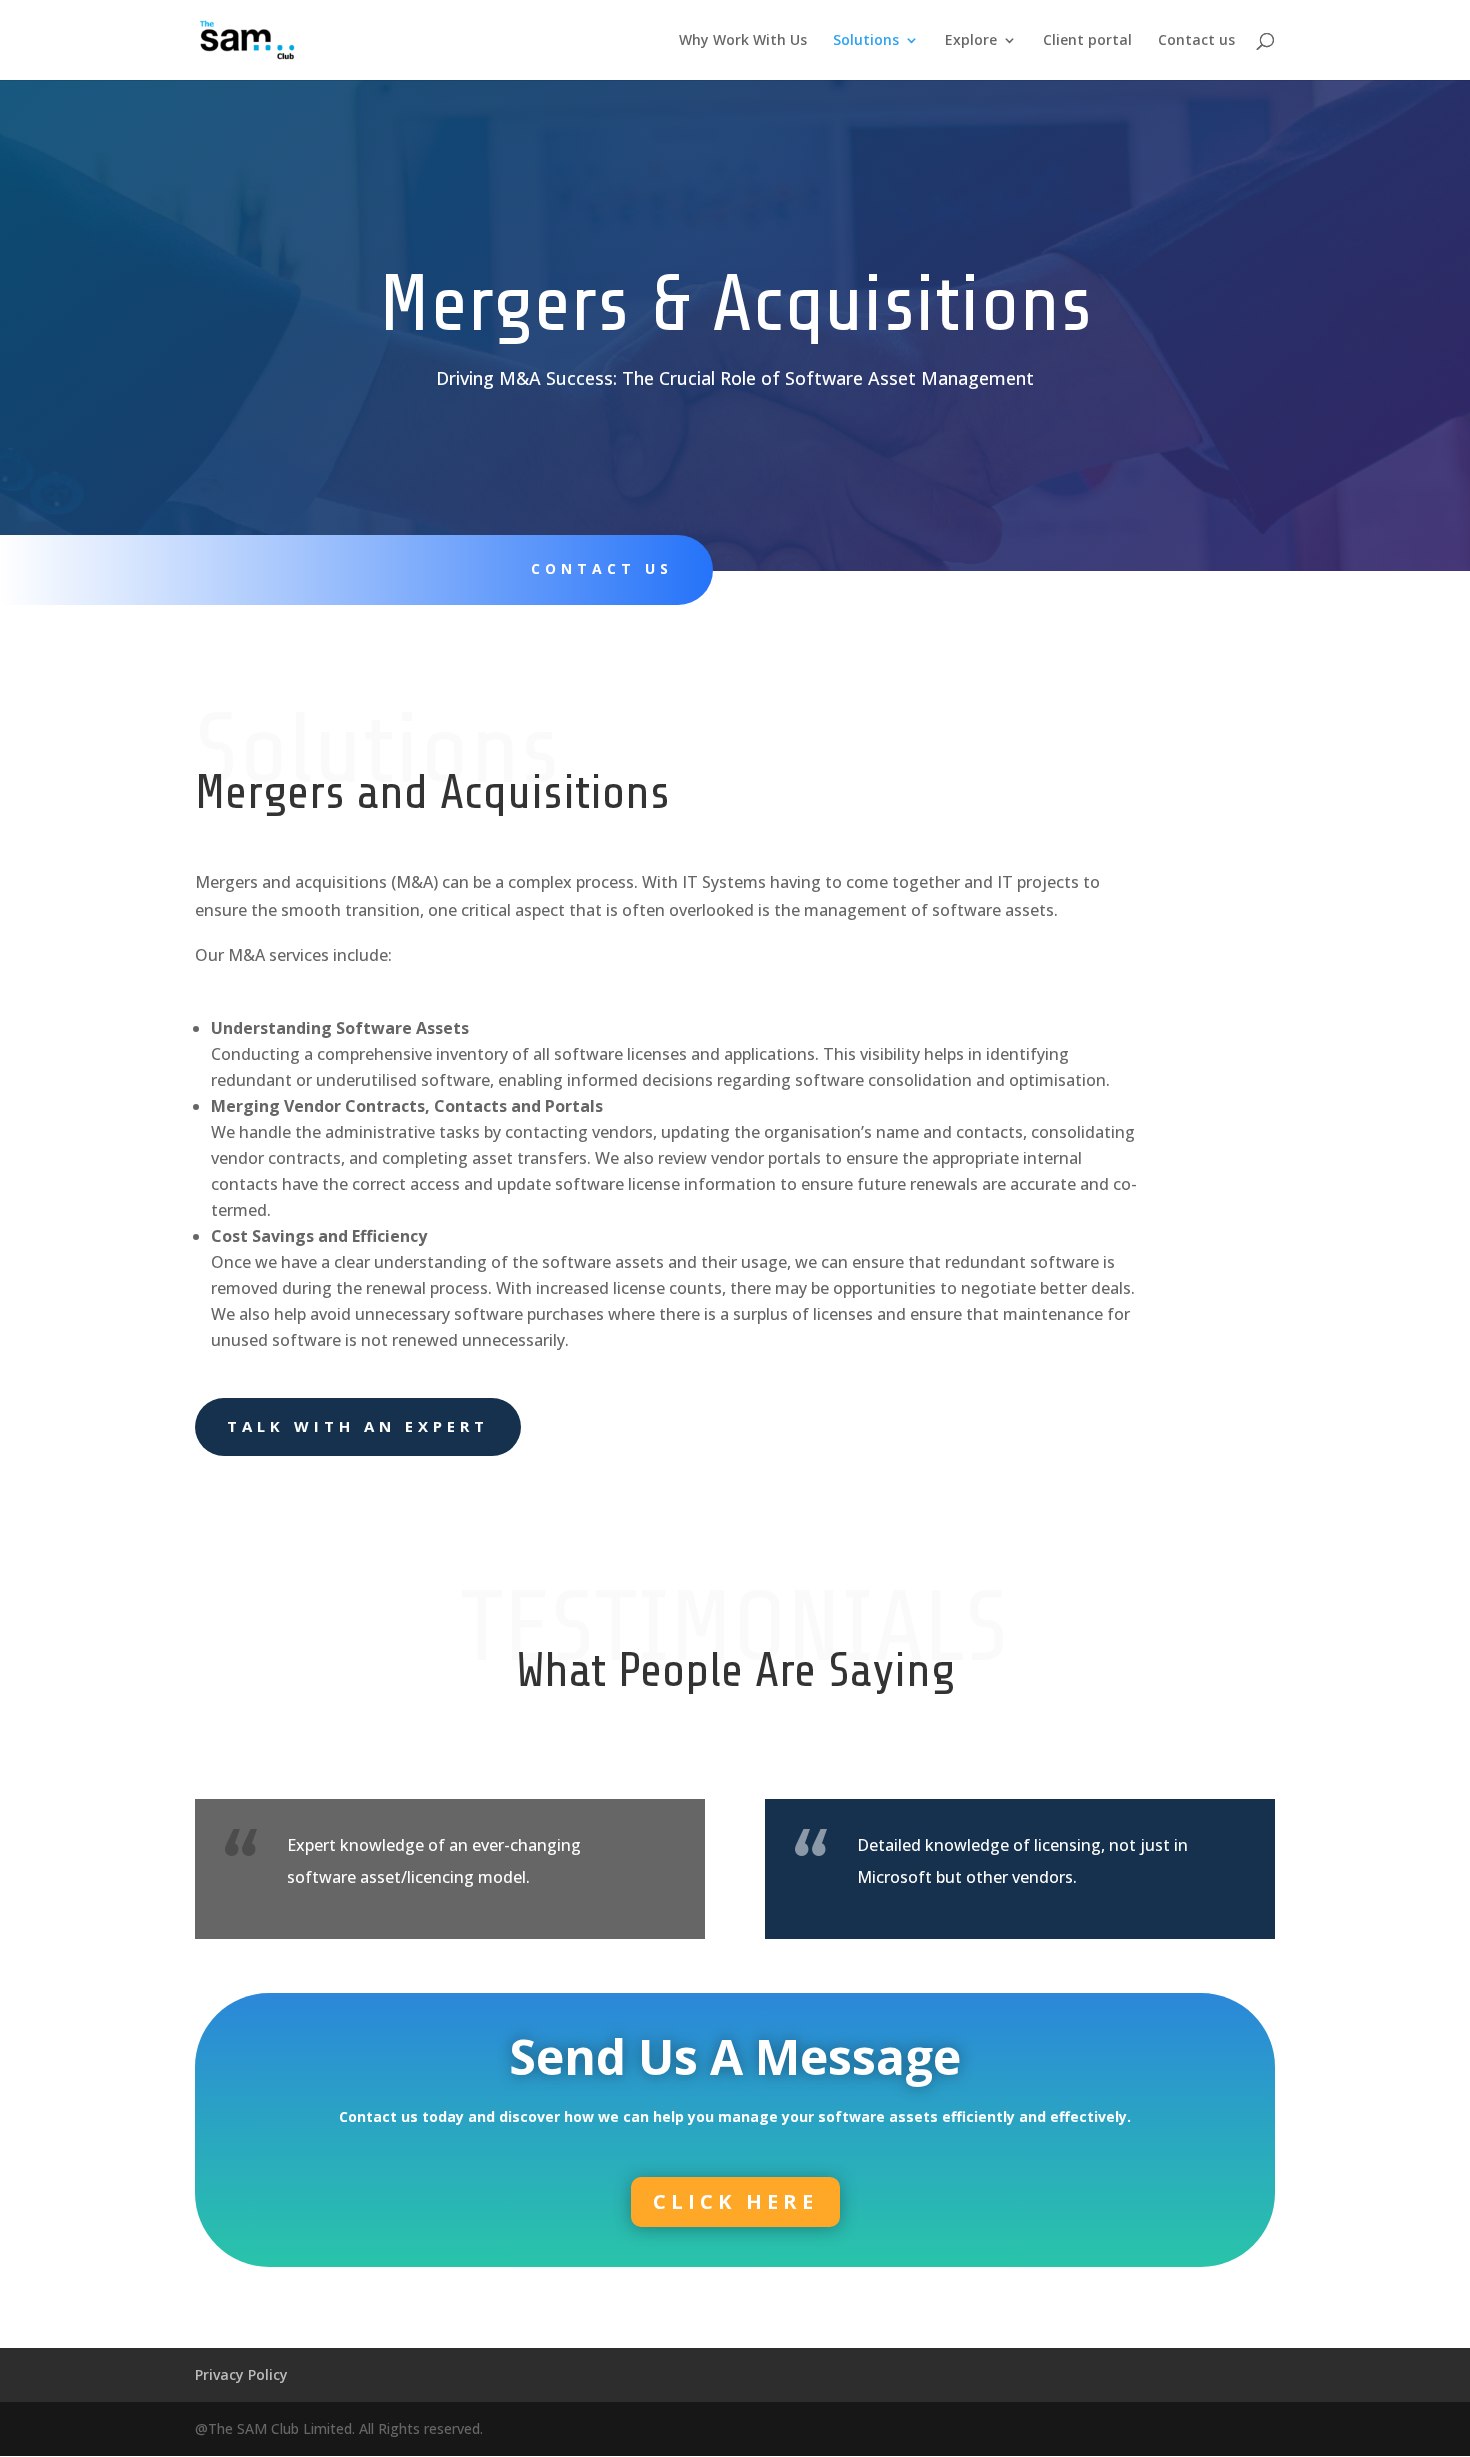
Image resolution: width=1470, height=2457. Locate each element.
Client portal (1087, 41)
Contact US (602, 568)
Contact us (1196, 41)
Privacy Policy (241, 2374)
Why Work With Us (743, 41)
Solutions (866, 41)
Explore (971, 41)
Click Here (735, 2201)
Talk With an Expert (358, 1426)
